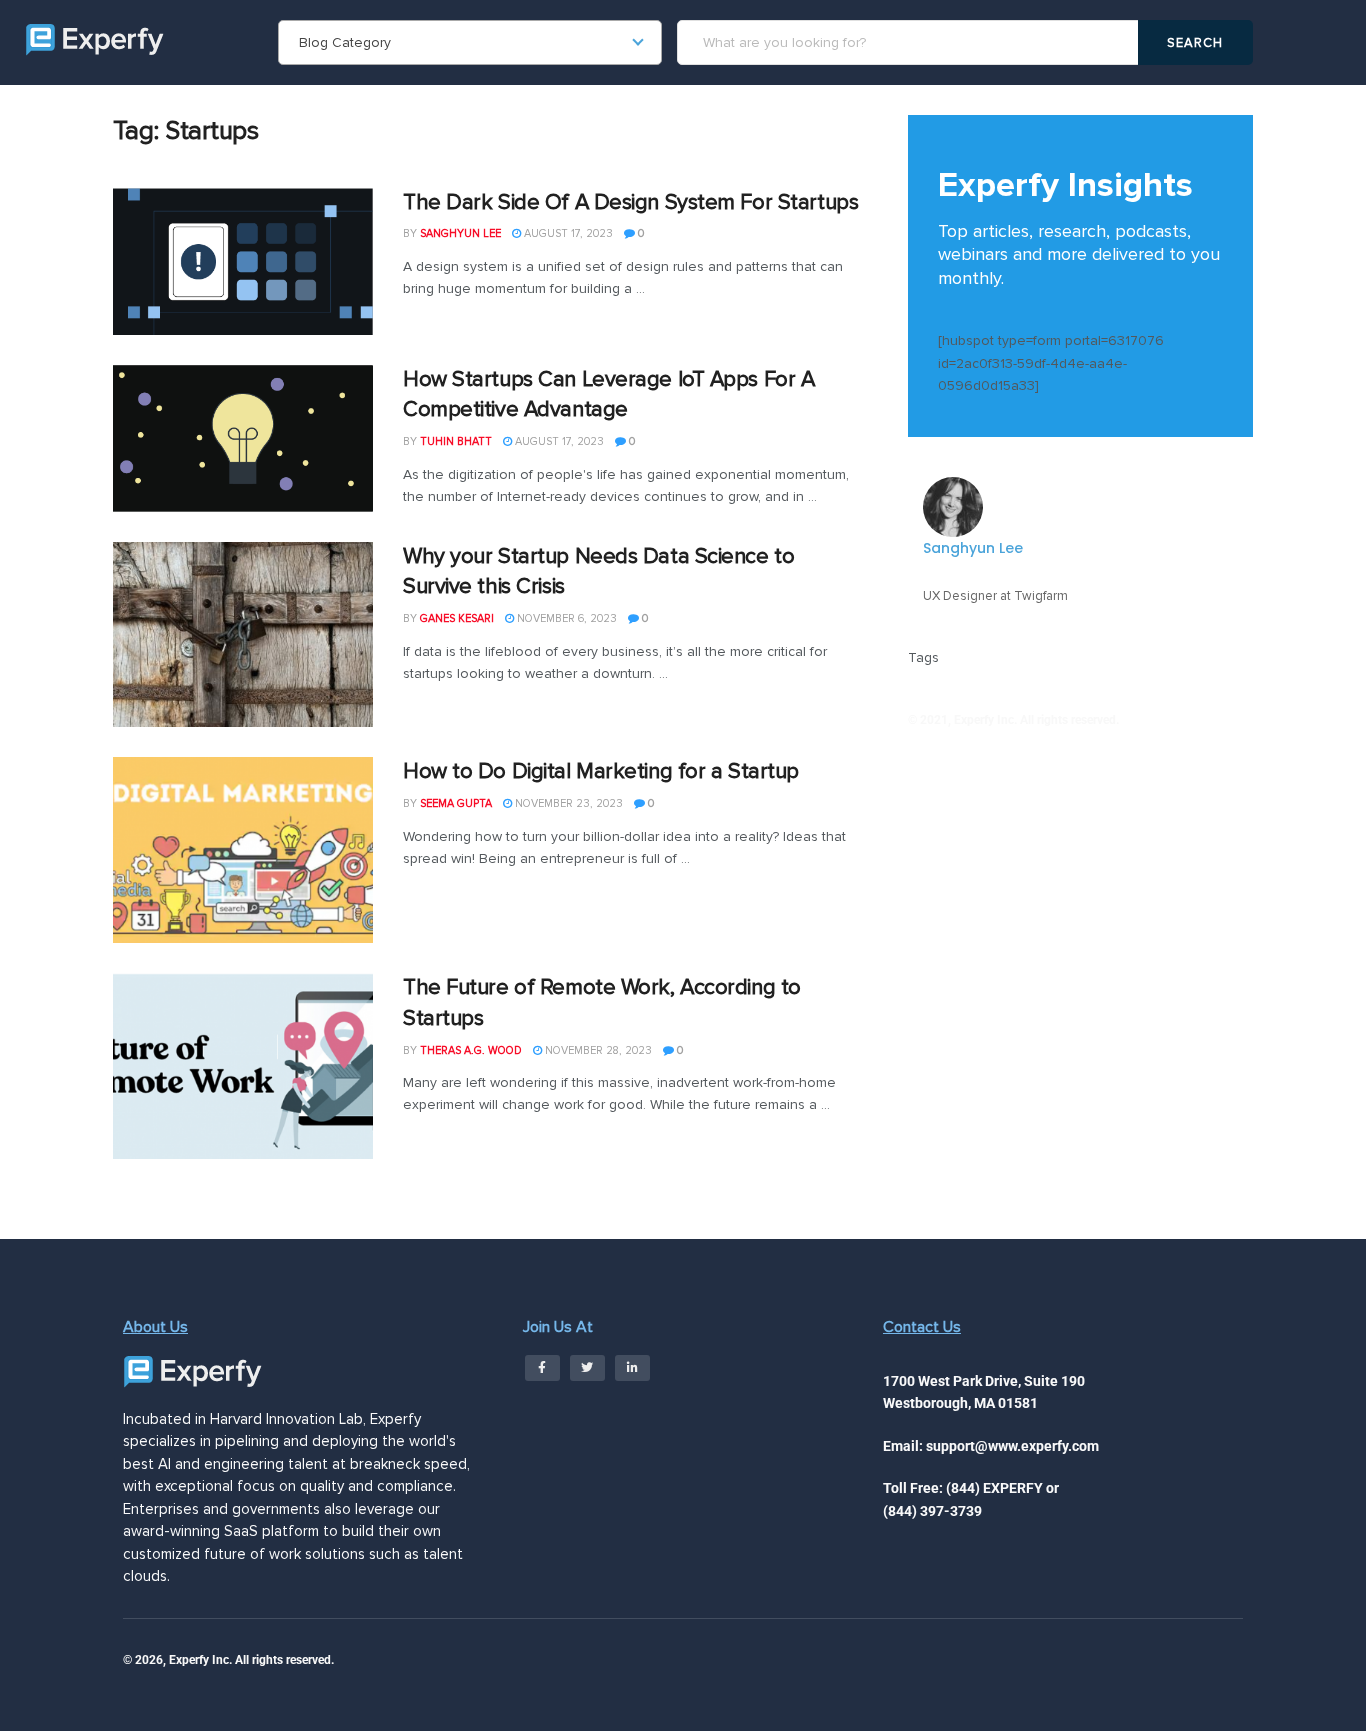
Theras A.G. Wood (471, 1050)
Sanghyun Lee (460, 233)
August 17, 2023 (567, 233)
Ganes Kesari (457, 618)
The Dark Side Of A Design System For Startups (630, 202)
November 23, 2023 (567, 803)
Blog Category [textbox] (345, 42)
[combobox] (470, 42)
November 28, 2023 (597, 1050)
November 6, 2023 (565, 618)
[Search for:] (910, 42)
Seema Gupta (456, 803)
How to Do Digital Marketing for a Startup (601, 771)
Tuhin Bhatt (456, 441)
